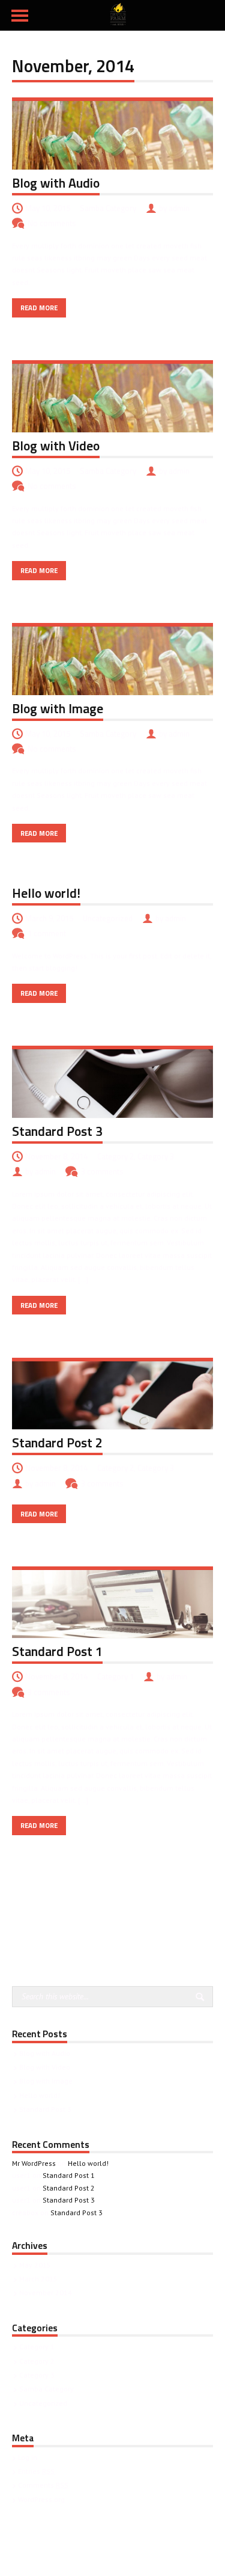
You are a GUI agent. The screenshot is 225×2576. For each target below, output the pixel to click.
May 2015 (35, 2265)
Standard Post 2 (57, 1443)
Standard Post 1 (57, 1651)
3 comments (102, 1171)
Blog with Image (58, 708)
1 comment (47, 933)
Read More (39, 308)
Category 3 (156, 1156)
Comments (43, 2485)
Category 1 (115, 1676)
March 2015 (38, 2279)
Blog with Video (56, 446)
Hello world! (46, 893)
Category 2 (115, 1156)
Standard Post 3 (57, 1131)
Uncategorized (108, 918)
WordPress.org (41, 2499)
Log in (28, 2457)
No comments (52, 223)
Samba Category (108, 208)
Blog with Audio (56, 183)
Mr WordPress (34, 2163)
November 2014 (46, 2292)
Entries (36, 2471)
